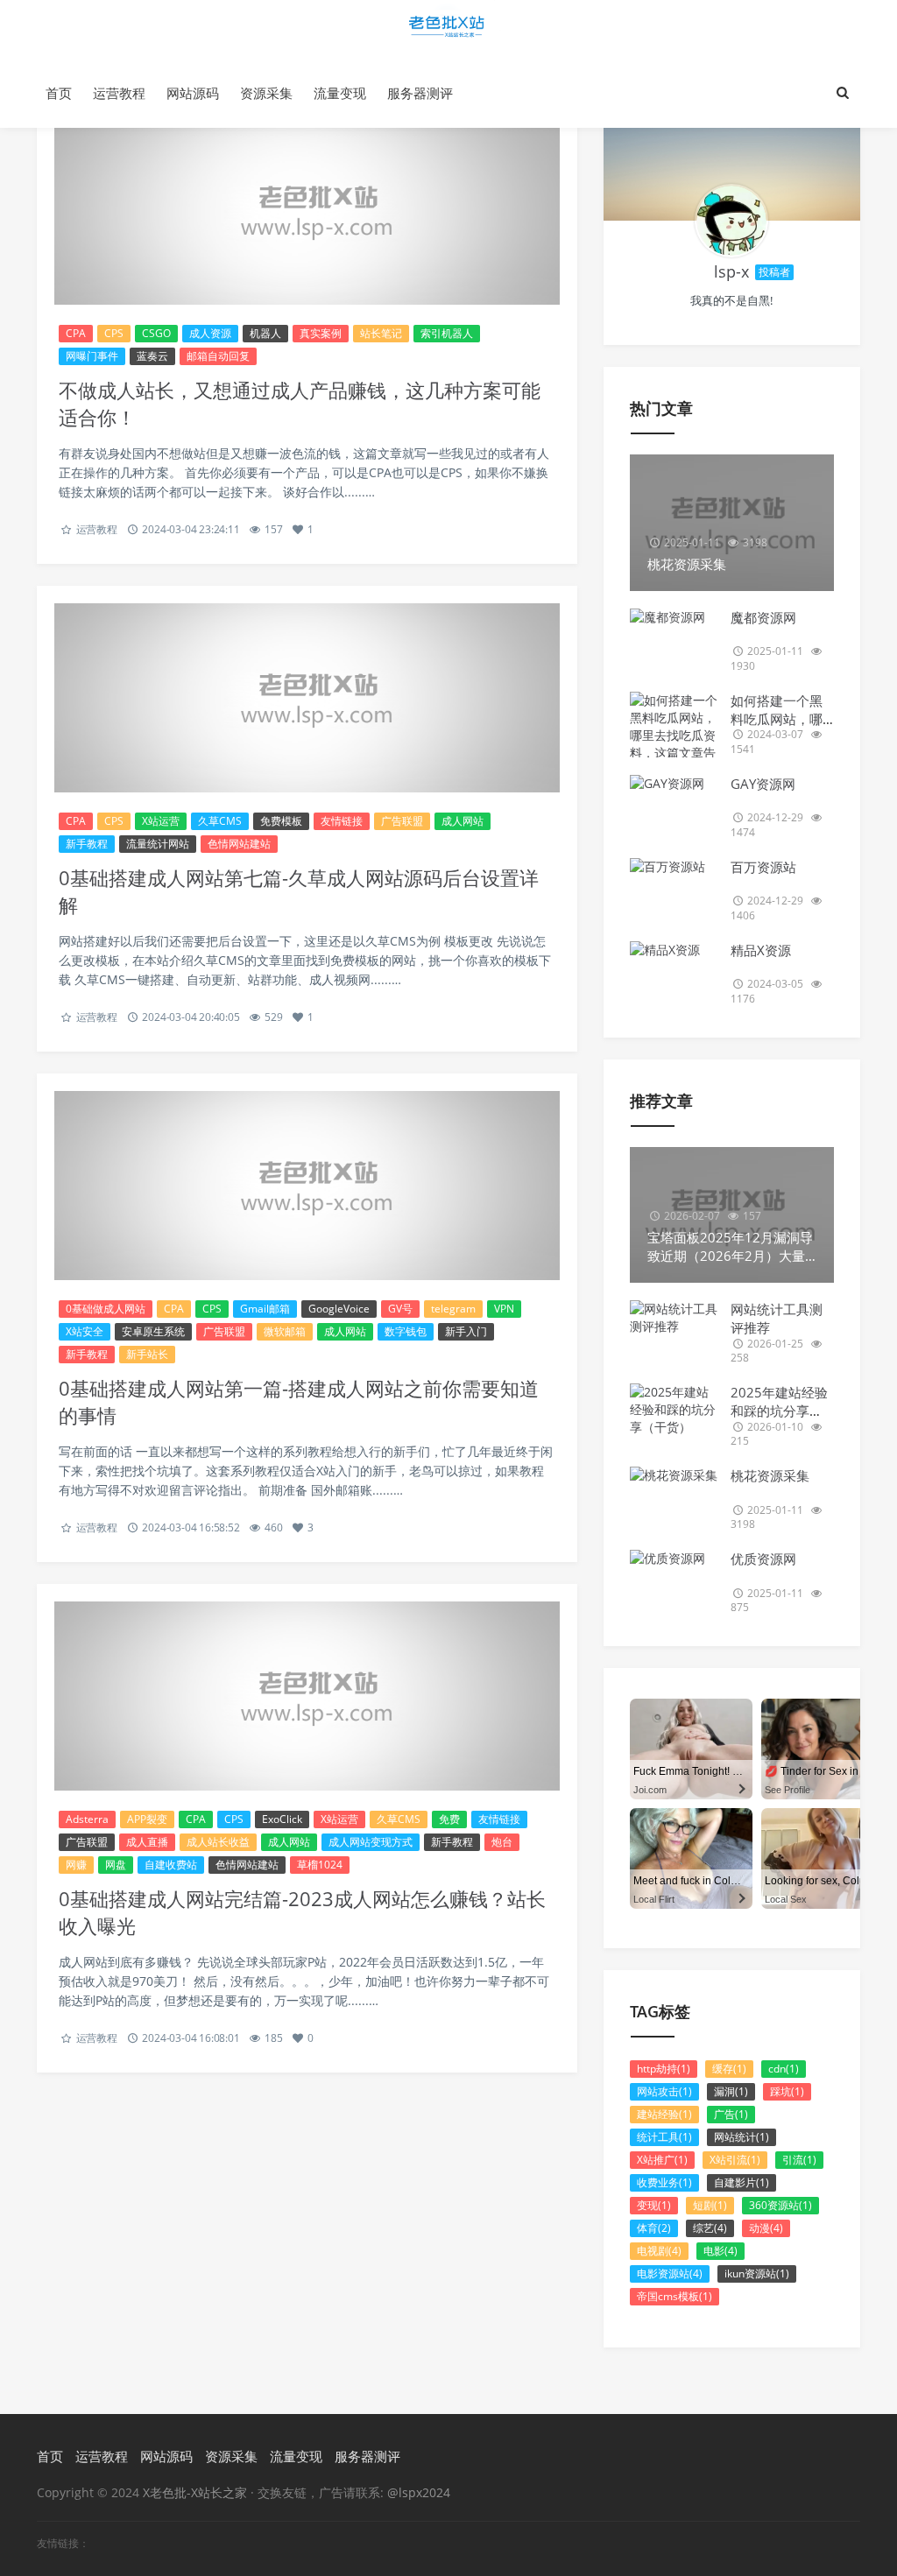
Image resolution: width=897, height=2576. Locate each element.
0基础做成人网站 (106, 1309)
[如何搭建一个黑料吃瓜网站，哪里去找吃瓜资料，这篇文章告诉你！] (674, 735)
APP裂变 (147, 1819)
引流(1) (799, 2160)
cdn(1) (784, 2069)
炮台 (502, 1842)
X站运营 (161, 821)
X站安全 (85, 1331)
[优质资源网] (674, 1559)
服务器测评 (420, 93)
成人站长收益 (218, 1842)
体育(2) (654, 2228)
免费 (449, 1819)
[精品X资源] (674, 950)
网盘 (116, 1865)
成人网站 (463, 821)
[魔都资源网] (674, 617)
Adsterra (87, 1819)
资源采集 (266, 93)
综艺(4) (710, 2228)
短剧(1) (710, 2205)
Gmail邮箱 (265, 1309)
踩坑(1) (787, 2091)
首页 (59, 93)
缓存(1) (729, 2069)
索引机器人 (447, 333)
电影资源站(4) (670, 2273)
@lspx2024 (419, 2492)
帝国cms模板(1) (675, 2296)
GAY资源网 (763, 784)
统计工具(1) (664, 2137)
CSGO (156, 333)
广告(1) (731, 2114)
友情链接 (342, 821)
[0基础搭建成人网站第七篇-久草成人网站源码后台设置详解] (307, 698)
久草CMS (220, 821)
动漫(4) (766, 2228)
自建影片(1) (742, 2182)
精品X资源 (761, 950)
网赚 (76, 1865)
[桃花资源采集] (674, 1475)
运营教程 (119, 93)
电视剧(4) (659, 2251)
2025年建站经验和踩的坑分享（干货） (779, 1411)
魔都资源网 (763, 617)
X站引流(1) (735, 2160)
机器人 (265, 333)
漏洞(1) (731, 2091)
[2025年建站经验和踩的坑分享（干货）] (674, 1410)
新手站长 (147, 1354)
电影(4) (720, 2251)
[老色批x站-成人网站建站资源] (448, 29)
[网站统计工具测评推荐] (674, 1318)
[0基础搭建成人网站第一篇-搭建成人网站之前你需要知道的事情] (307, 1186)
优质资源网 (763, 1559)
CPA (76, 333)
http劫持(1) (664, 2069)
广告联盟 (402, 821)
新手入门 (466, 1331)
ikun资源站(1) (757, 2273)
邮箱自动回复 (218, 356)
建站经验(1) (664, 2114)
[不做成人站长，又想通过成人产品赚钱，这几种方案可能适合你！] (307, 210)
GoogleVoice (339, 1309)
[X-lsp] (731, 221)
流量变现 (340, 93)
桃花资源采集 (770, 1475)
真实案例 (321, 333)
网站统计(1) (742, 2137)
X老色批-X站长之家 (197, 2492)
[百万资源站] (674, 867)
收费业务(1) (664, 2182)
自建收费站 (171, 1865)
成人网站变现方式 (371, 1842)
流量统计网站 (158, 844)
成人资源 (210, 333)
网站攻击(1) (664, 2091)
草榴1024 (320, 1865)
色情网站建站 (239, 844)
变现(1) (654, 2205)
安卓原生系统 (153, 1331)
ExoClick (282, 1819)
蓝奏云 (152, 356)
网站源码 (193, 93)
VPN (504, 1309)
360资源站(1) (780, 2205)
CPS (114, 333)
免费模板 (281, 821)
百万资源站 (763, 867)
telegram (453, 1309)
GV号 (400, 1309)
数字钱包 (406, 1331)
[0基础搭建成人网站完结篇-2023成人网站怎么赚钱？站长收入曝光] (307, 1696)
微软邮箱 (285, 1331)
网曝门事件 (92, 356)
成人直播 (147, 1842)
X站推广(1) (662, 2160)
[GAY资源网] (674, 784)
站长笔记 (381, 333)
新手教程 (87, 844)
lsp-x (731, 271)
